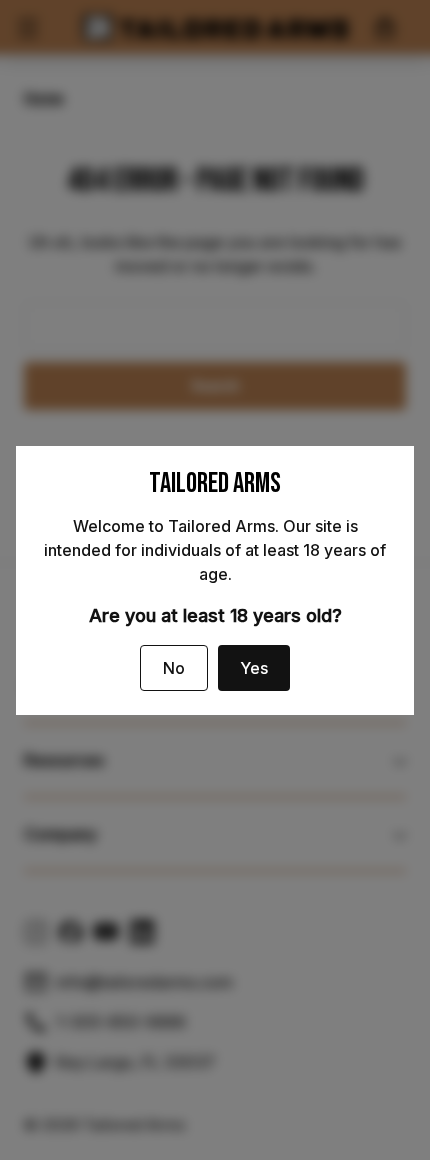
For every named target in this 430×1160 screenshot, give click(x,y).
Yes (254, 668)
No (174, 668)
